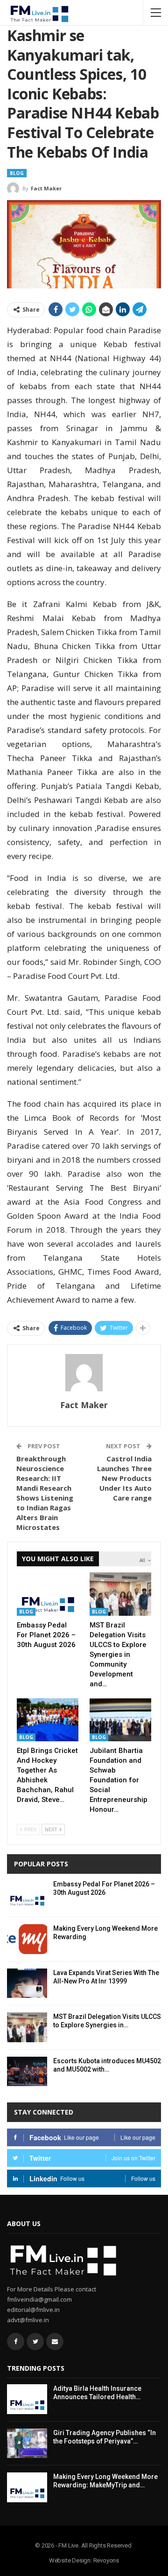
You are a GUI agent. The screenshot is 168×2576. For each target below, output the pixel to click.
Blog (17, 173)
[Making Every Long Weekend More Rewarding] (27, 1939)
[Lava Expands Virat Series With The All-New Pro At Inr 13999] (27, 1983)
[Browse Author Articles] (84, 1373)
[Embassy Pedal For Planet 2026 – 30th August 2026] (48, 1594)
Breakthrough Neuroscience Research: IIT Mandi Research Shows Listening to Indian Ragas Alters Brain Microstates (45, 1493)
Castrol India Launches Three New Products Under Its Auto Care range (124, 1478)
